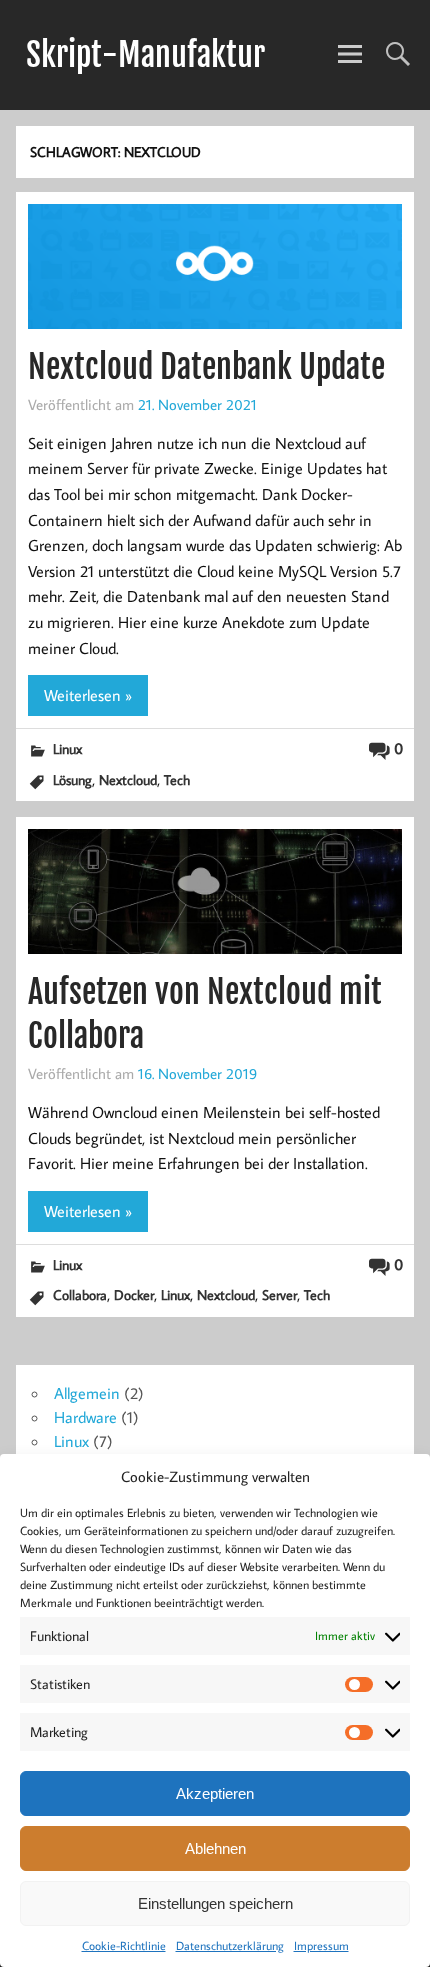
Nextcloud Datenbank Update (206, 367)
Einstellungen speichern (215, 1903)
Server (279, 1294)
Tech (177, 779)
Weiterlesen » (88, 695)
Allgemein (87, 1393)
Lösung (72, 779)
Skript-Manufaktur (145, 55)
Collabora (80, 1294)
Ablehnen (215, 1848)
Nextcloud (128, 779)
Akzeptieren (215, 1793)
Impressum (321, 1945)
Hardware (85, 1417)
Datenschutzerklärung (230, 1945)
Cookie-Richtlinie (124, 1945)
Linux (67, 748)
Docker (134, 1294)
